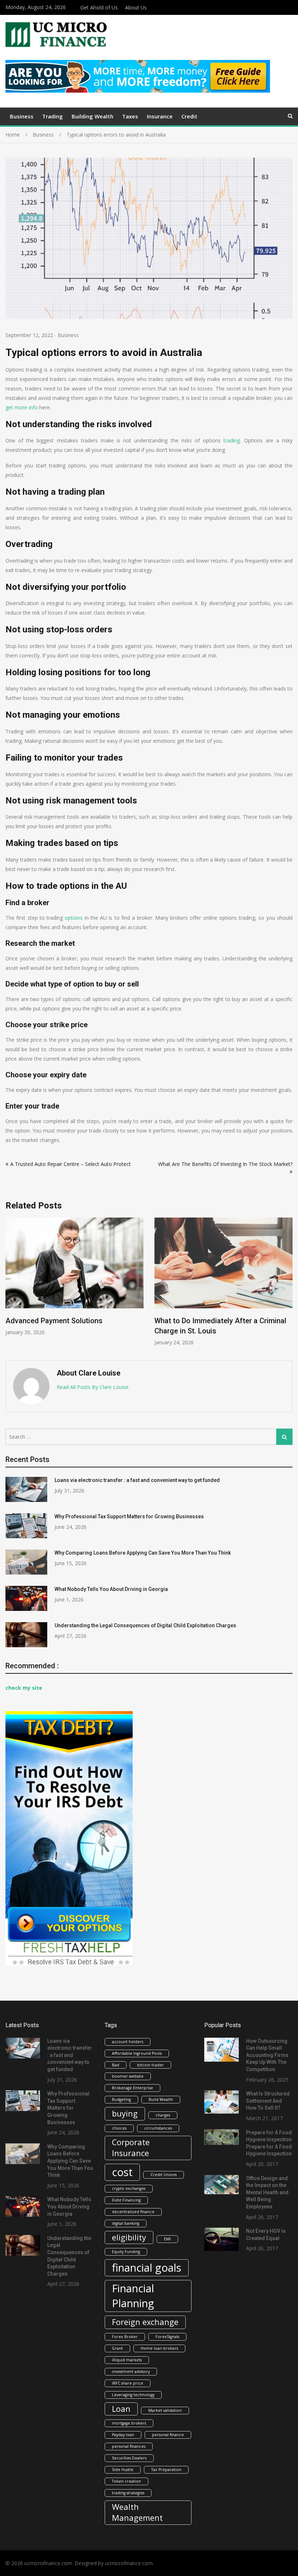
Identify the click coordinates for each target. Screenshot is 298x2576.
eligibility (129, 2237)
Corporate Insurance (131, 2148)
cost (122, 2172)
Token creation (126, 2481)
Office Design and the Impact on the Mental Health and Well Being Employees (267, 2192)
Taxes (130, 116)
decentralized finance (133, 2212)
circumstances (158, 2128)
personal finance (168, 2435)
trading (232, 440)
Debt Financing (126, 2200)
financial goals (147, 2268)
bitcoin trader (150, 2065)
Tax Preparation (166, 2470)
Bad (116, 2065)
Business (22, 116)
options (74, 918)
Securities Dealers (129, 2458)
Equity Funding (126, 2252)
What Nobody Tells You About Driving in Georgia (111, 1589)
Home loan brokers (159, 2348)
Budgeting (121, 2099)
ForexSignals (167, 2337)
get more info (22, 407)
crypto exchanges (129, 2188)
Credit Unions (164, 2175)
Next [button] (288, 1285)
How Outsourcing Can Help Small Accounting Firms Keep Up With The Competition (267, 2055)
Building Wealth (92, 116)
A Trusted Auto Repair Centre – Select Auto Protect (71, 1164)
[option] (74, 1282)
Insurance (160, 116)
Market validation (165, 2410)
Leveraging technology (133, 2395)
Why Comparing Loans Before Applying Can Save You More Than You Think (143, 1553)
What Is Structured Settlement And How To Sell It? (268, 2101)
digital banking (126, 2223)
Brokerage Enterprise (132, 2088)
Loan (121, 2409)
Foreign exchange (145, 2322)
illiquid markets (127, 2360)
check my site (24, 1688)
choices (119, 2128)
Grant (117, 2348)
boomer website (128, 2076)
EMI (167, 2239)
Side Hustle (123, 2470)
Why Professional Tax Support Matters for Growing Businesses (129, 1516)
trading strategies (128, 2493)
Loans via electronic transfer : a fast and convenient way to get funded (137, 1480)
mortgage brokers (129, 2423)
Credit (189, 116)
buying (125, 2113)
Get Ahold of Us (99, 7)
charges (163, 2115)
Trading (53, 116)
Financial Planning (133, 2296)
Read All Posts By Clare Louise (93, 1387)
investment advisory (131, 2372)
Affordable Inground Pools (137, 2053)
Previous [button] (10, 1285)
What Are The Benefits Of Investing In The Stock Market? (225, 1164)
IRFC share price (128, 2383)
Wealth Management (137, 2512)
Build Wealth (161, 2099)
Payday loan (123, 2435)
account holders (128, 2042)
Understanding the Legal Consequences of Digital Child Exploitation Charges (145, 1625)
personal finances (129, 2446)
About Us (136, 7)
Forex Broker (125, 2337)
